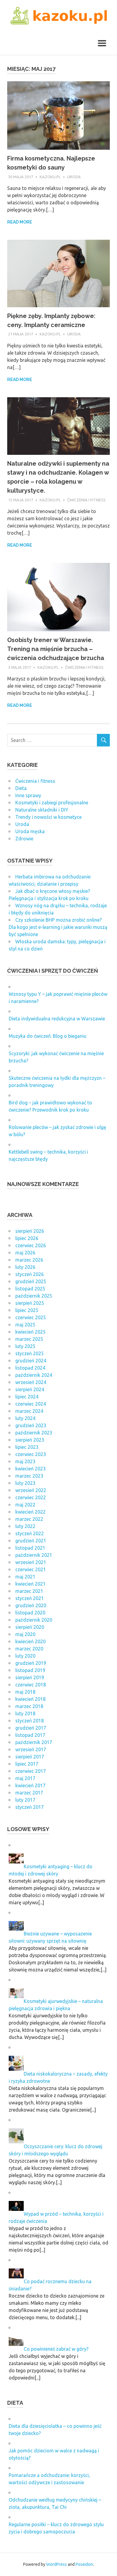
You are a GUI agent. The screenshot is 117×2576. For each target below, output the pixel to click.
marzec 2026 (29, 1260)
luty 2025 (25, 1346)
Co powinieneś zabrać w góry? (56, 2349)
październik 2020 (34, 1620)
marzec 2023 (29, 1476)
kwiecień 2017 (30, 1785)
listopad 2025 (30, 1289)
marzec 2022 (29, 1519)
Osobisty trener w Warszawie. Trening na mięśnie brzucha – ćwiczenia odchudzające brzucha (56, 649)
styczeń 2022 (30, 1533)
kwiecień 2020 (30, 1641)
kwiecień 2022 (30, 1512)
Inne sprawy (28, 795)
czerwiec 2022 (31, 1497)
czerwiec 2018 (31, 1685)
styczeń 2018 (30, 1721)
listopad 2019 (30, 1670)
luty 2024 (25, 1418)
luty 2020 (25, 1656)
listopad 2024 (30, 1368)
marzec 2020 (29, 1649)
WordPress (57, 2564)
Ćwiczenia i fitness (86, 500)
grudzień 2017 (31, 1728)
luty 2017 (25, 1800)
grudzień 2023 (31, 1425)
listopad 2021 (30, 1548)
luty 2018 (25, 1713)
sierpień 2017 (30, 1757)
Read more (20, 222)
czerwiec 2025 (31, 1317)
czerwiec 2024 (31, 1404)
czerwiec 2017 (31, 1771)
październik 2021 (34, 1555)
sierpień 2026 (30, 1231)
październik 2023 (34, 1433)
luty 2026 (25, 1267)
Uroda (74, 177)
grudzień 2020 (31, 1605)
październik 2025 (34, 1296)
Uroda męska (30, 831)
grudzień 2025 (31, 1281)
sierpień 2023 (30, 1440)
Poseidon (84, 2564)
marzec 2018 (29, 1706)
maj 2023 (25, 1461)
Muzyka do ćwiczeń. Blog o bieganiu (48, 1036)
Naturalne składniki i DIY (42, 810)
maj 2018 (25, 1692)
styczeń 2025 (30, 1353)
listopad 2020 (30, 1613)
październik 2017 (34, 1742)
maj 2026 (25, 1253)
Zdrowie (24, 839)
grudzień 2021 (31, 1541)
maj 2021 (25, 1577)
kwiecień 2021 (30, 1584)
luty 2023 (25, 1483)
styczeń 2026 (30, 1274)
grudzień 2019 (31, 1663)
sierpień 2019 (30, 1677)
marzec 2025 (29, 1339)
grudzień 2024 (31, 1361)
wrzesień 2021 (31, 1562)
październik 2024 (34, 1375)
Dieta (21, 788)
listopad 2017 (30, 1735)
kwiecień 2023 (30, 1469)
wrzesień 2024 (31, 1382)
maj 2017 (25, 1778)
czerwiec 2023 (31, 1454)
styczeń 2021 (30, 1598)
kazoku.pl (50, 177)
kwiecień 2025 (30, 1332)
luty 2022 (25, 1526)
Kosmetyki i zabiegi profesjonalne (52, 803)
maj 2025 (25, 1325)
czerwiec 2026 (31, 1245)
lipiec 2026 (27, 1238)
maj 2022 (25, 1505)
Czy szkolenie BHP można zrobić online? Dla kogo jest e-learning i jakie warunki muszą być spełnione (58, 927)
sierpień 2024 (30, 1389)
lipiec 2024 (27, 1397)
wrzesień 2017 (31, 1749)
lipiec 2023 (27, 1447)
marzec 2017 (29, 1793)
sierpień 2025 (30, 1303)
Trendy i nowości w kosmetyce (48, 817)
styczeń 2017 (30, 1807)
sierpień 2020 (30, 1627)
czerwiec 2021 (31, 1569)
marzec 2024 (29, 1411)
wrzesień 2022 (31, 1490)
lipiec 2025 (27, 1310)
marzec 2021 (29, 1591)
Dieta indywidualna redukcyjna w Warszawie (57, 1019)
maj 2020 (25, 1634)
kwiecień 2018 (30, 1699)
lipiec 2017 (27, 1764)
